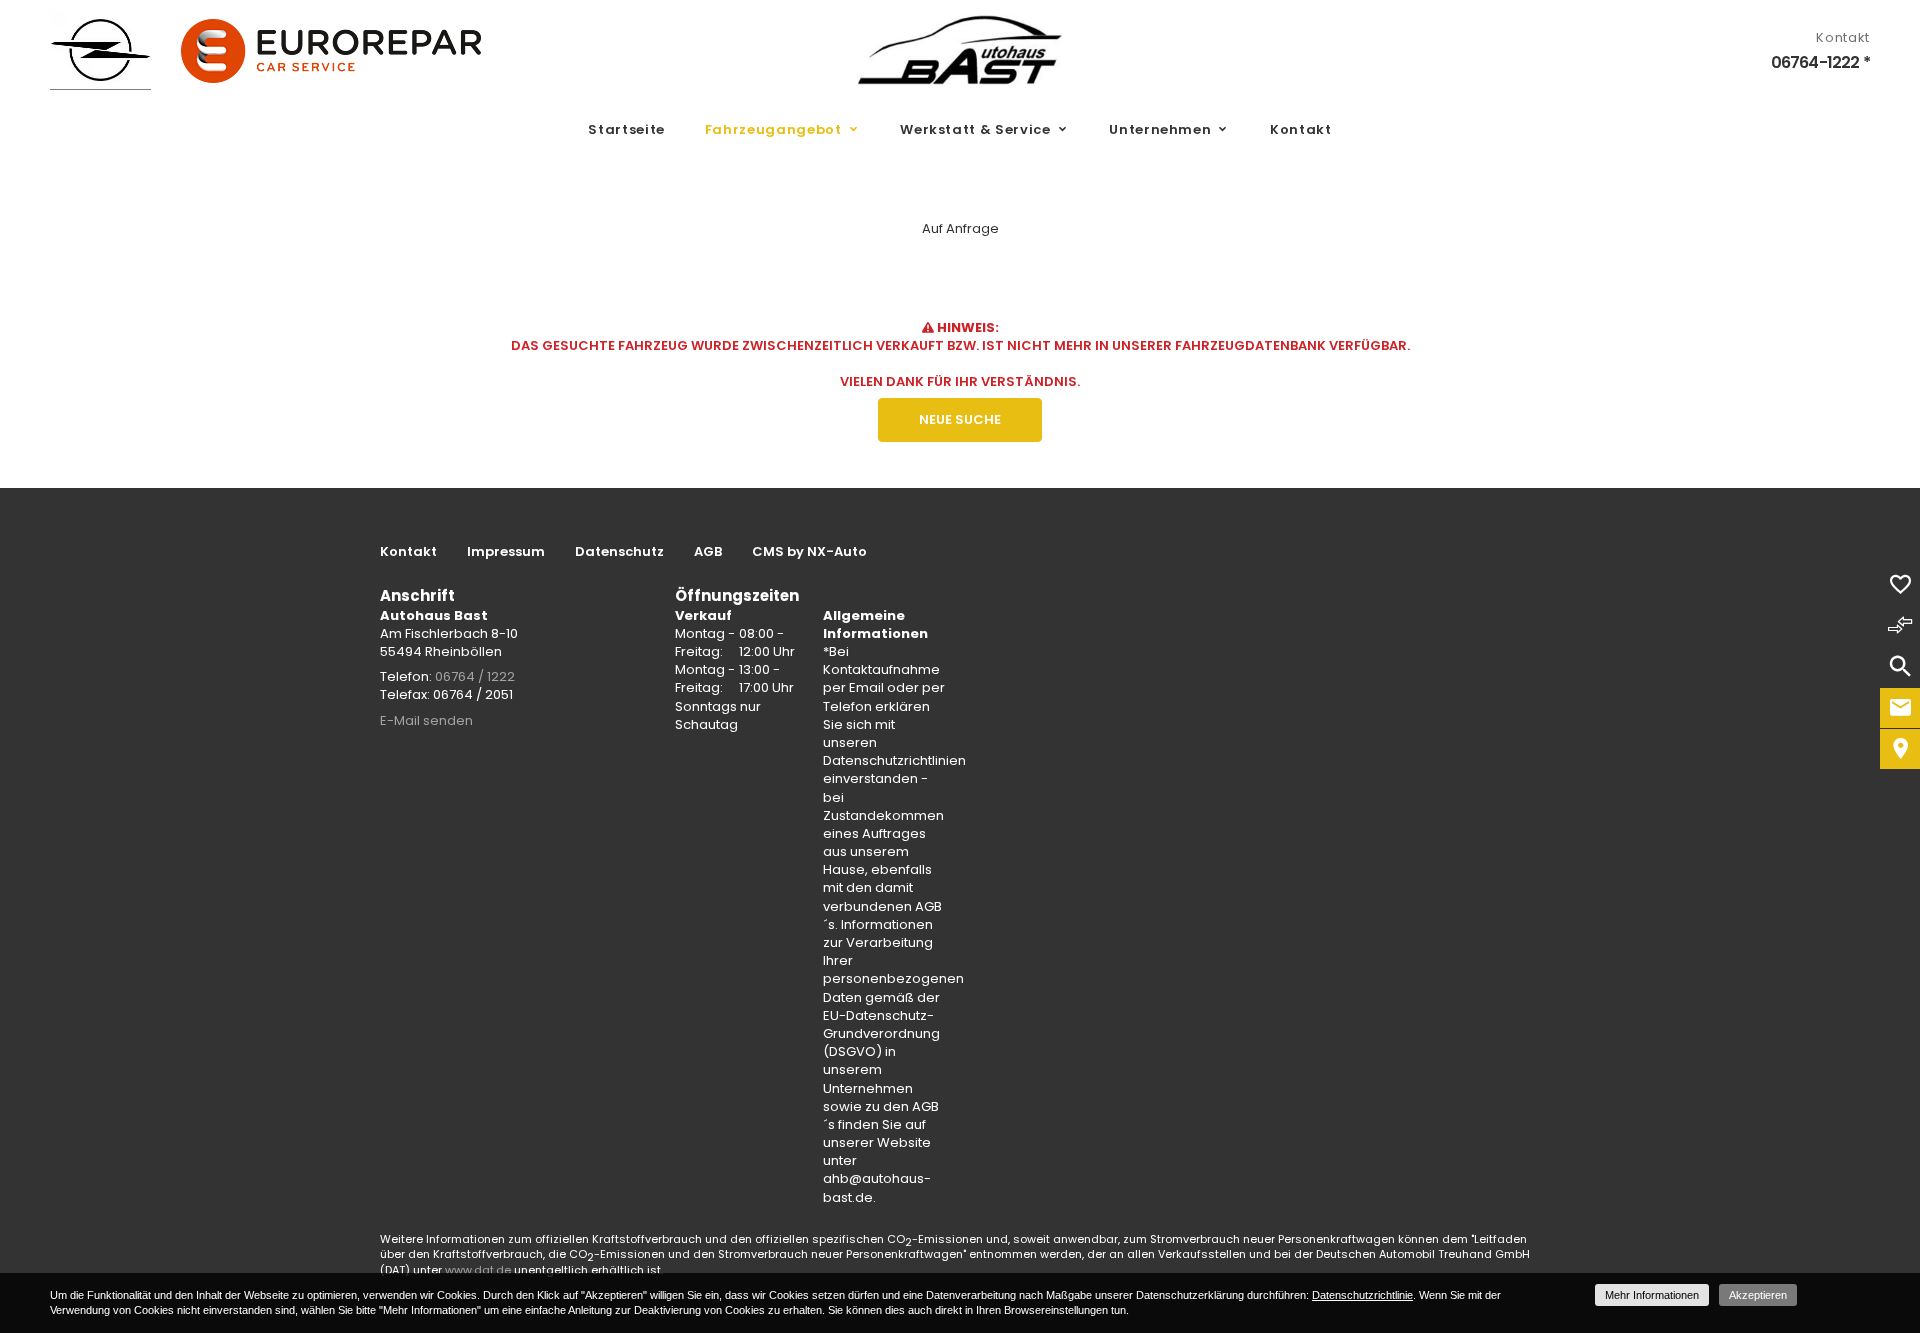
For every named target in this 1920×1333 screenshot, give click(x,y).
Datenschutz (619, 552)
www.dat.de (478, 1270)
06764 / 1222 (475, 676)
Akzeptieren (1758, 1295)
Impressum (506, 552)
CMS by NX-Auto (809, 552)
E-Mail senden (426, 720)
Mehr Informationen (1652, 1295)
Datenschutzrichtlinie (1362, 1295)
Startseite (626, 129)
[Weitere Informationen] (960, 50)
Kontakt (1301, 129)
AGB (708, 552)
